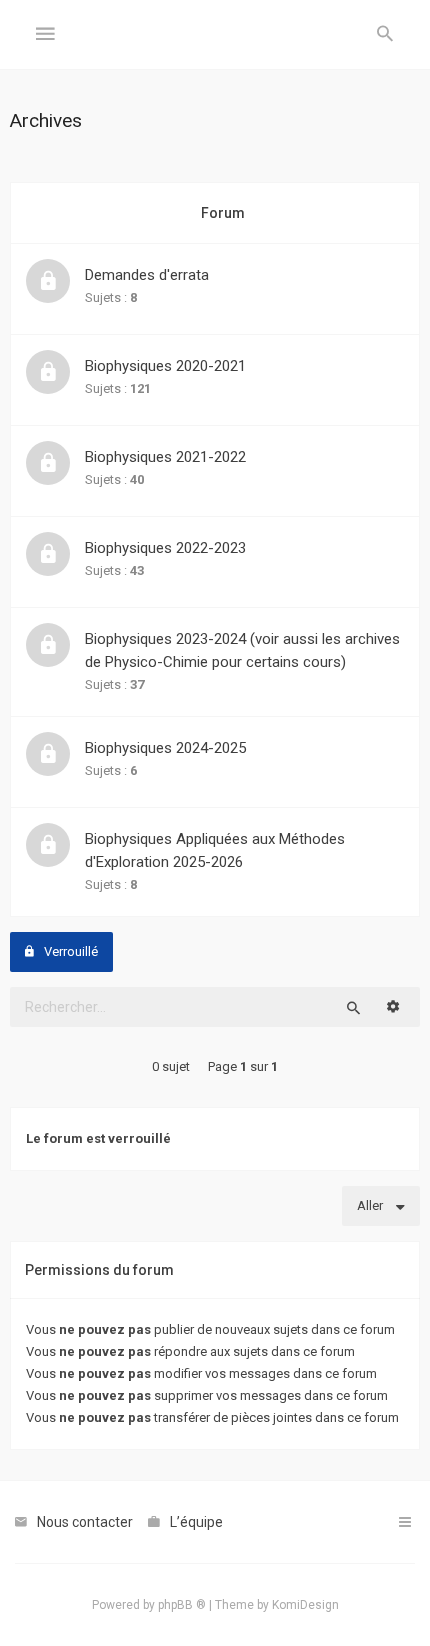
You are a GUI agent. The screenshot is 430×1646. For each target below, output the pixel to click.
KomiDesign (305, 1605)
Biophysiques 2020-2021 (165, 366)
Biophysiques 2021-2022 (165, 457)
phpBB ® (182, 1605)
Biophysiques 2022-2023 (165, 548)
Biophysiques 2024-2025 (165, 748)
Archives (46, 120)
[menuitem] (385, 35)
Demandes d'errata (147, 275)
